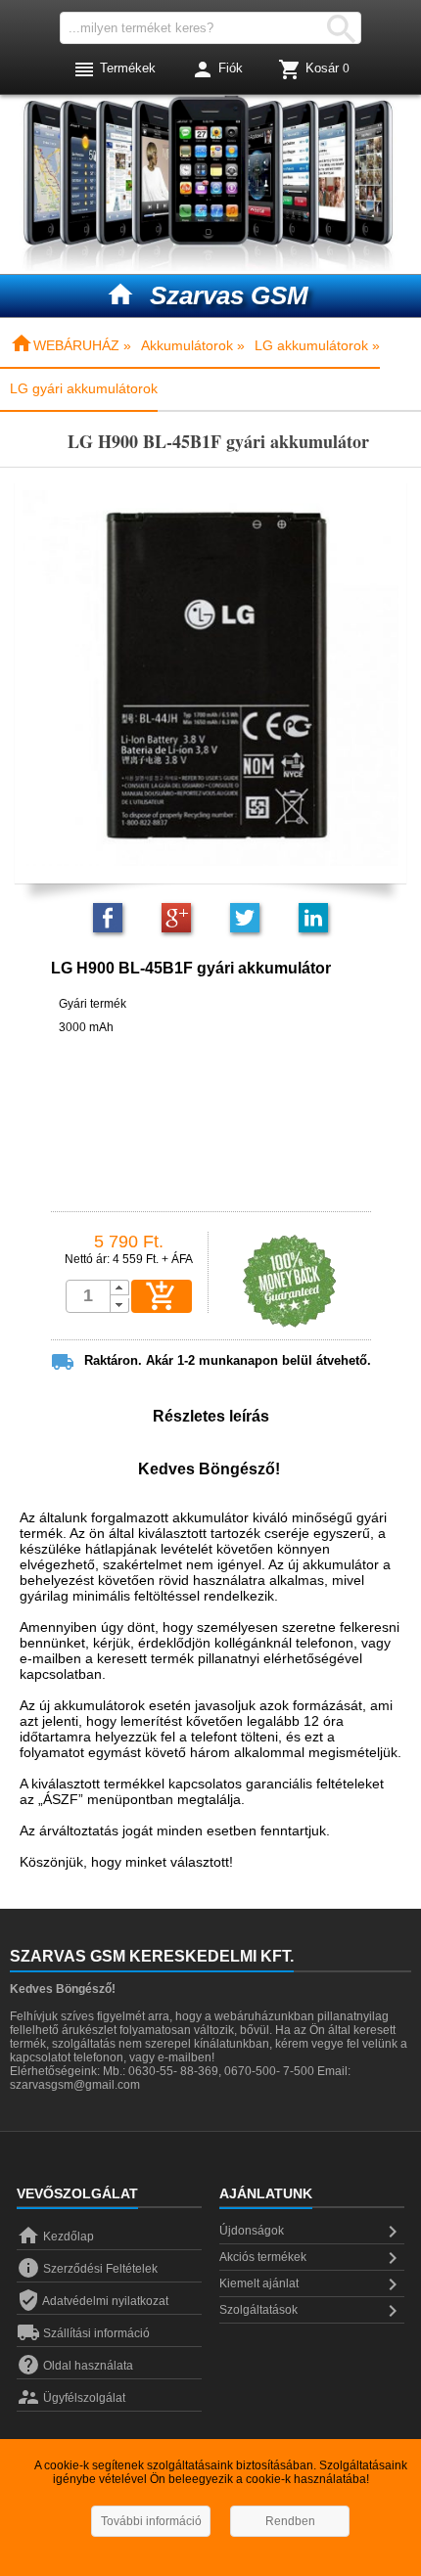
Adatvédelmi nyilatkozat (93, 2301)
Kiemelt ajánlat (312, 2284)
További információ (151, 2521)
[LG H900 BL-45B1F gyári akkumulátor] (210, 677)
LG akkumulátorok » (317, 345)
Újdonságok (312, 2232)
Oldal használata (75, 2366)
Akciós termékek (312, 2258)
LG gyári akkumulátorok (84, 388)
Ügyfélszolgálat (71, 2398)
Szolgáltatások (312, 2311)
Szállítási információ (83, 2333)
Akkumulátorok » (193, 345)
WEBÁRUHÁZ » (70, 345)
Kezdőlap (55, 2237)
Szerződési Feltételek (87, 2269)
